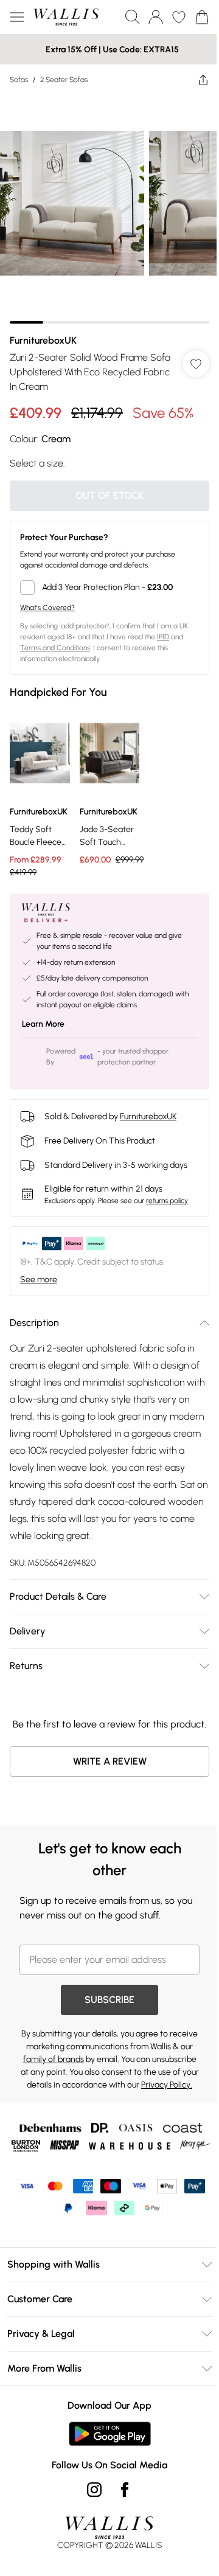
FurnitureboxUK (43, 340)
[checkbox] (109, 588)
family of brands (54, 2059)
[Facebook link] (125, 2490)
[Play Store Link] (110, 2434)
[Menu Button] (17, 17)
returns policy (167, 1201)
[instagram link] (94, 2490)
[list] (109, 209)
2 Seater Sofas (64, 80)
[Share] (203, 80)
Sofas (19, 80)
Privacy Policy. (167, 2085)
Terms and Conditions (55, 648)
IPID (163, 637)
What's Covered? (47, 608)
